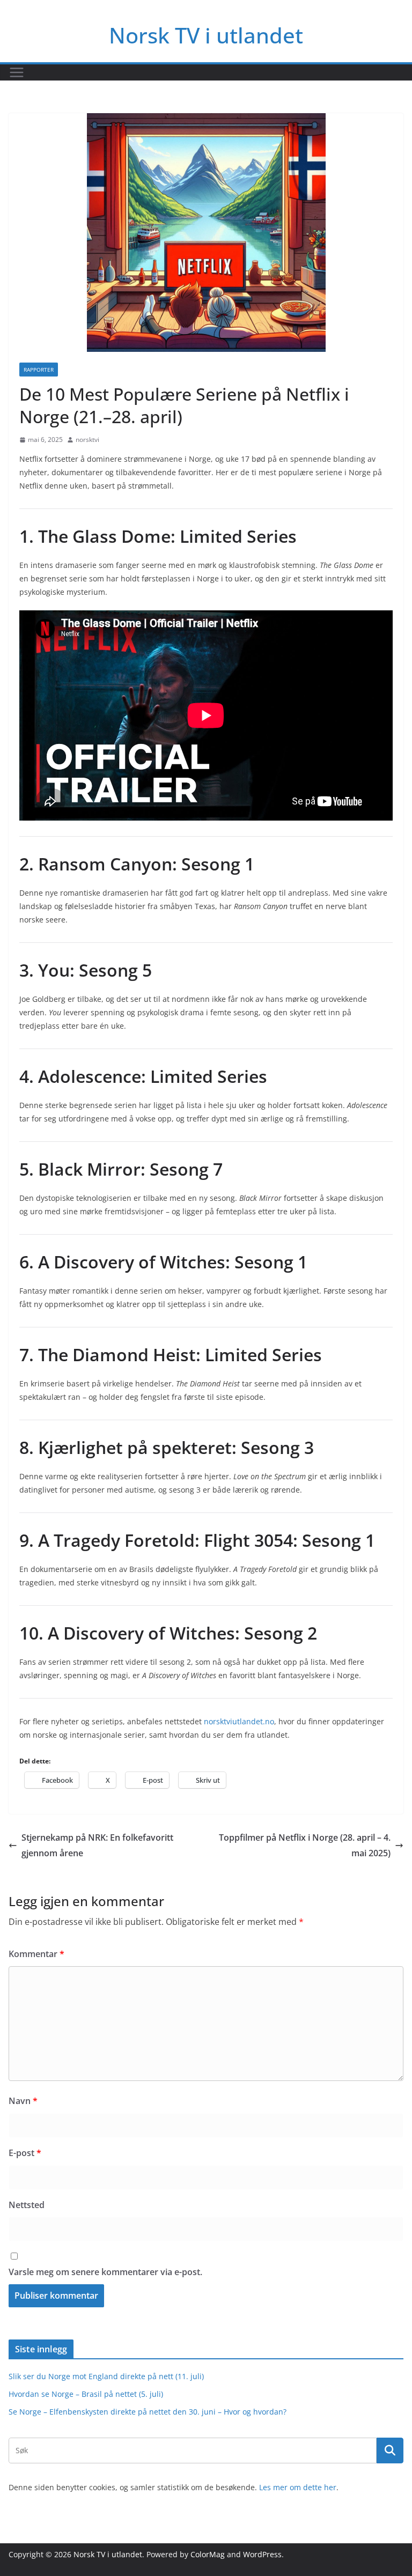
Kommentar (36, 1954)
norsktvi (87, 440)
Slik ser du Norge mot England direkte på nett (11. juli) (106, 2376)
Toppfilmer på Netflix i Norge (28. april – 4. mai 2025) (305, 1845)
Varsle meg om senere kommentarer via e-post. (105, 2272)
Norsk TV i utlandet (206, 35)
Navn (23, 2101)
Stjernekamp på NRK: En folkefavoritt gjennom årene (97, 1845)
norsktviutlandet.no (239, 1721)
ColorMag (208, 2554)
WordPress (262, 2554)
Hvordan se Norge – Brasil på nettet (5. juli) (86, 2394)
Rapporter (39, 370)
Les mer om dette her (298, 2487)
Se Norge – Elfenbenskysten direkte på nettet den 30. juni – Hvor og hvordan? (148, 2412)
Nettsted (27, 2205)
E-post (25, 2153)
